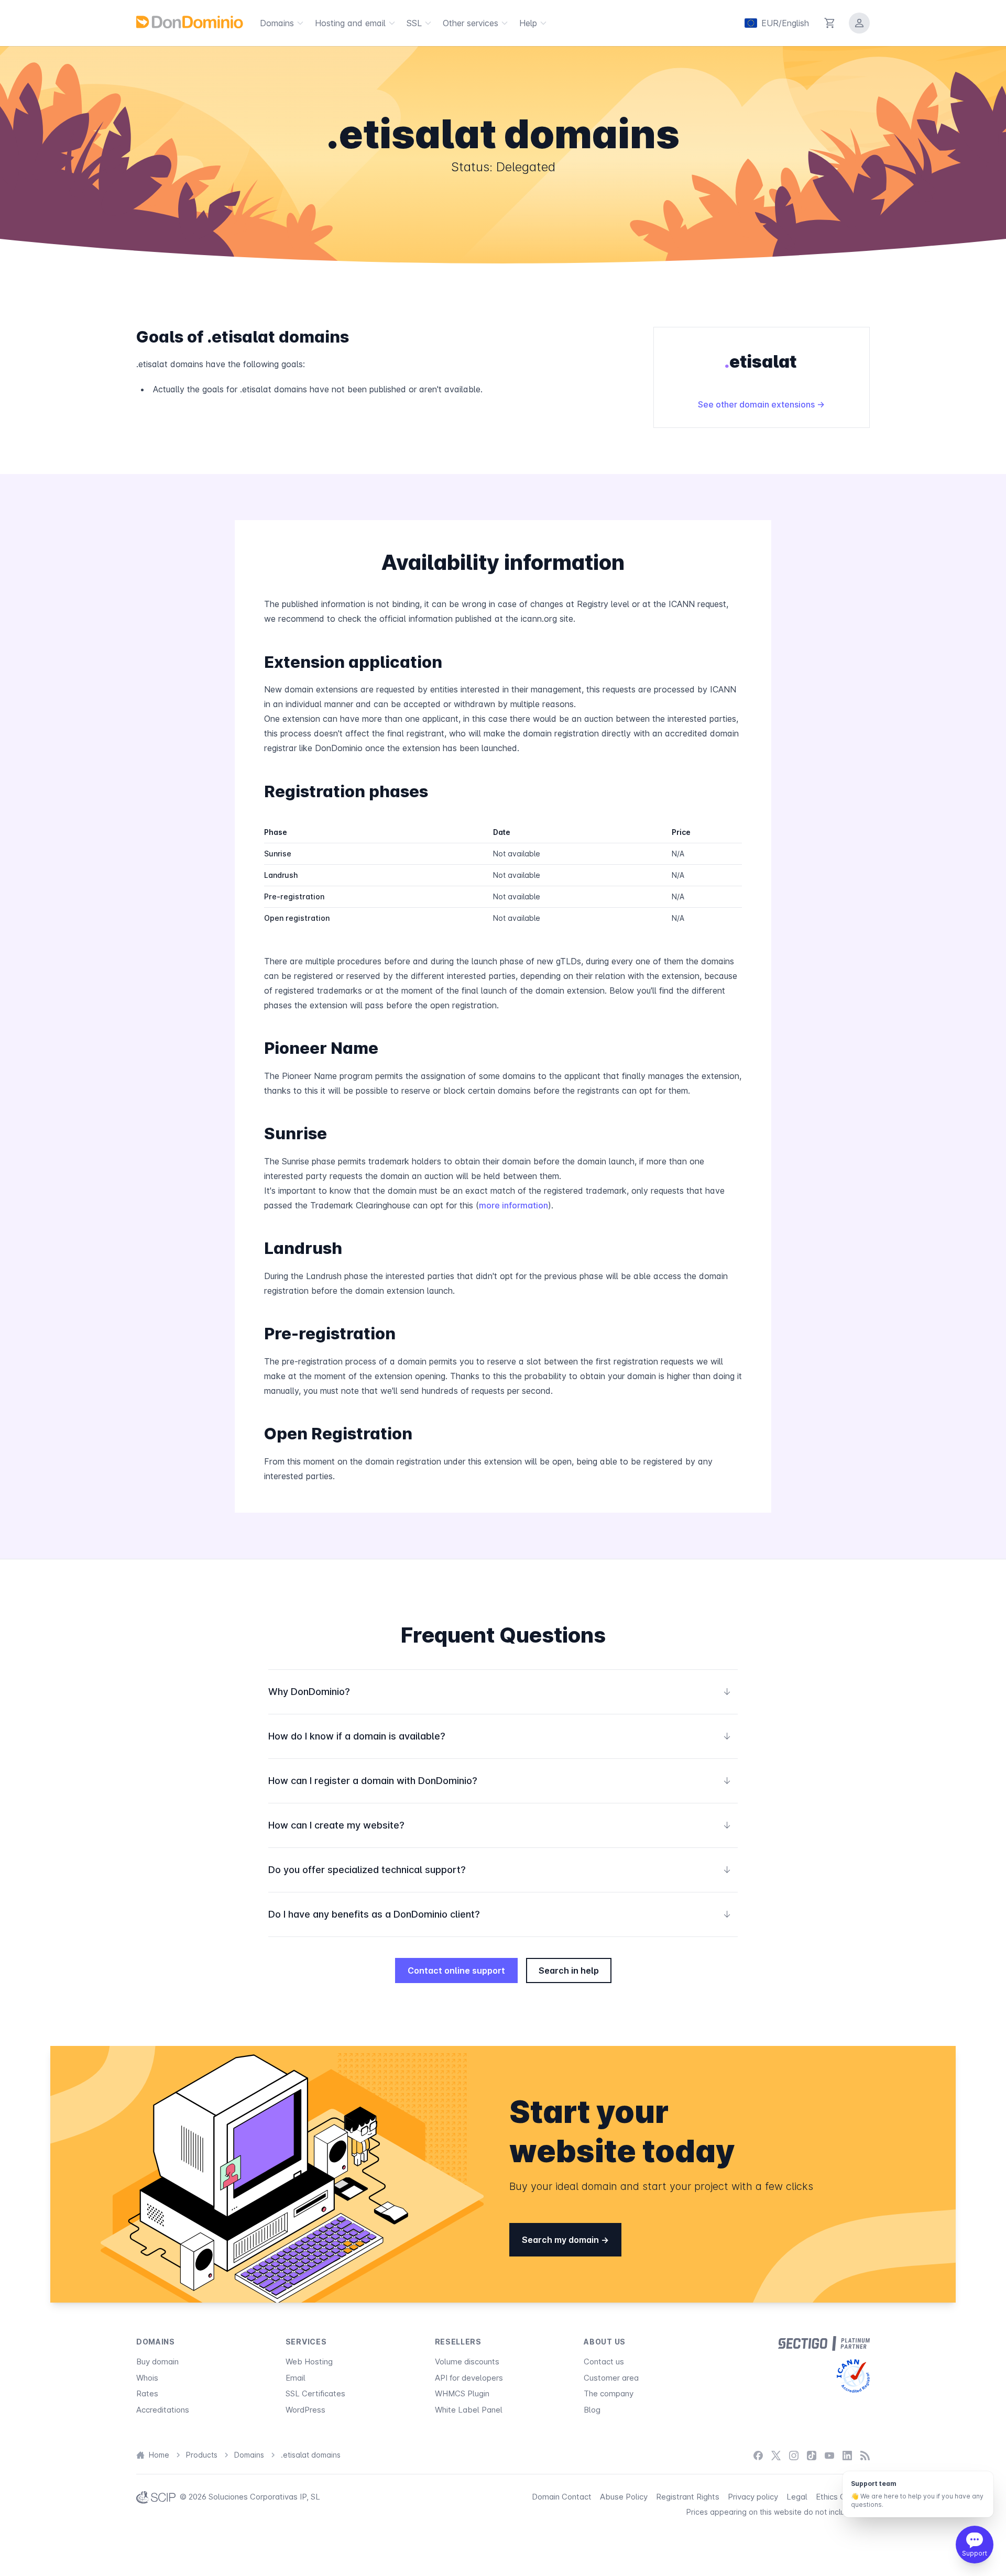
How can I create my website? (500, 1825)
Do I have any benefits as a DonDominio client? (500, 1914)
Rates (147, 2393)
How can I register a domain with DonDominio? (500, 1781)
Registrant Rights (688, 2497)
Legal (797, 2497)
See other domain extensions (757, 404)
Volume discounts (467, 2362)
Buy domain (157, 2362)
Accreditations (163, 2410)
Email (296, 2378)
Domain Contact (562, 2497)
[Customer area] (859, 23)
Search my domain (561, 2240)
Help (528, 23)
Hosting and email (350, 23)
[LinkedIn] (847, 2455)
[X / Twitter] (776, 2455)
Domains (277, 23)
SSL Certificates (315, 2393)
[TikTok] (812, 2455)
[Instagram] (794, 2455)
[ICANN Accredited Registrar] (853, 2376)
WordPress (305, 2410)
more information (513, 1205)
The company (609, 2393)
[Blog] (865, 2455)
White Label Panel (469, 2410)
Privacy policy (753, 2497)
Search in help (569, 1970)
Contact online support (456, 1970)
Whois (147, 2378)
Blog (592, 2410)
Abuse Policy (624, 2497)
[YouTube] (829, 2455)
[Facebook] (758, 2455)
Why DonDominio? (500, 1692)
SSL (414, 23)
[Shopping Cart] (830, 23)
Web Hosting (309, 2362)
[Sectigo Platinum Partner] (824, 2343)
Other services (471, 23)
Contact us (604, 2362)
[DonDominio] (190, 22)
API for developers (469, 2378)
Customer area (611, 2378)
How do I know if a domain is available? (500, 1736)
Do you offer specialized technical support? (500, 1870)
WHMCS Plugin (462, 2393)
